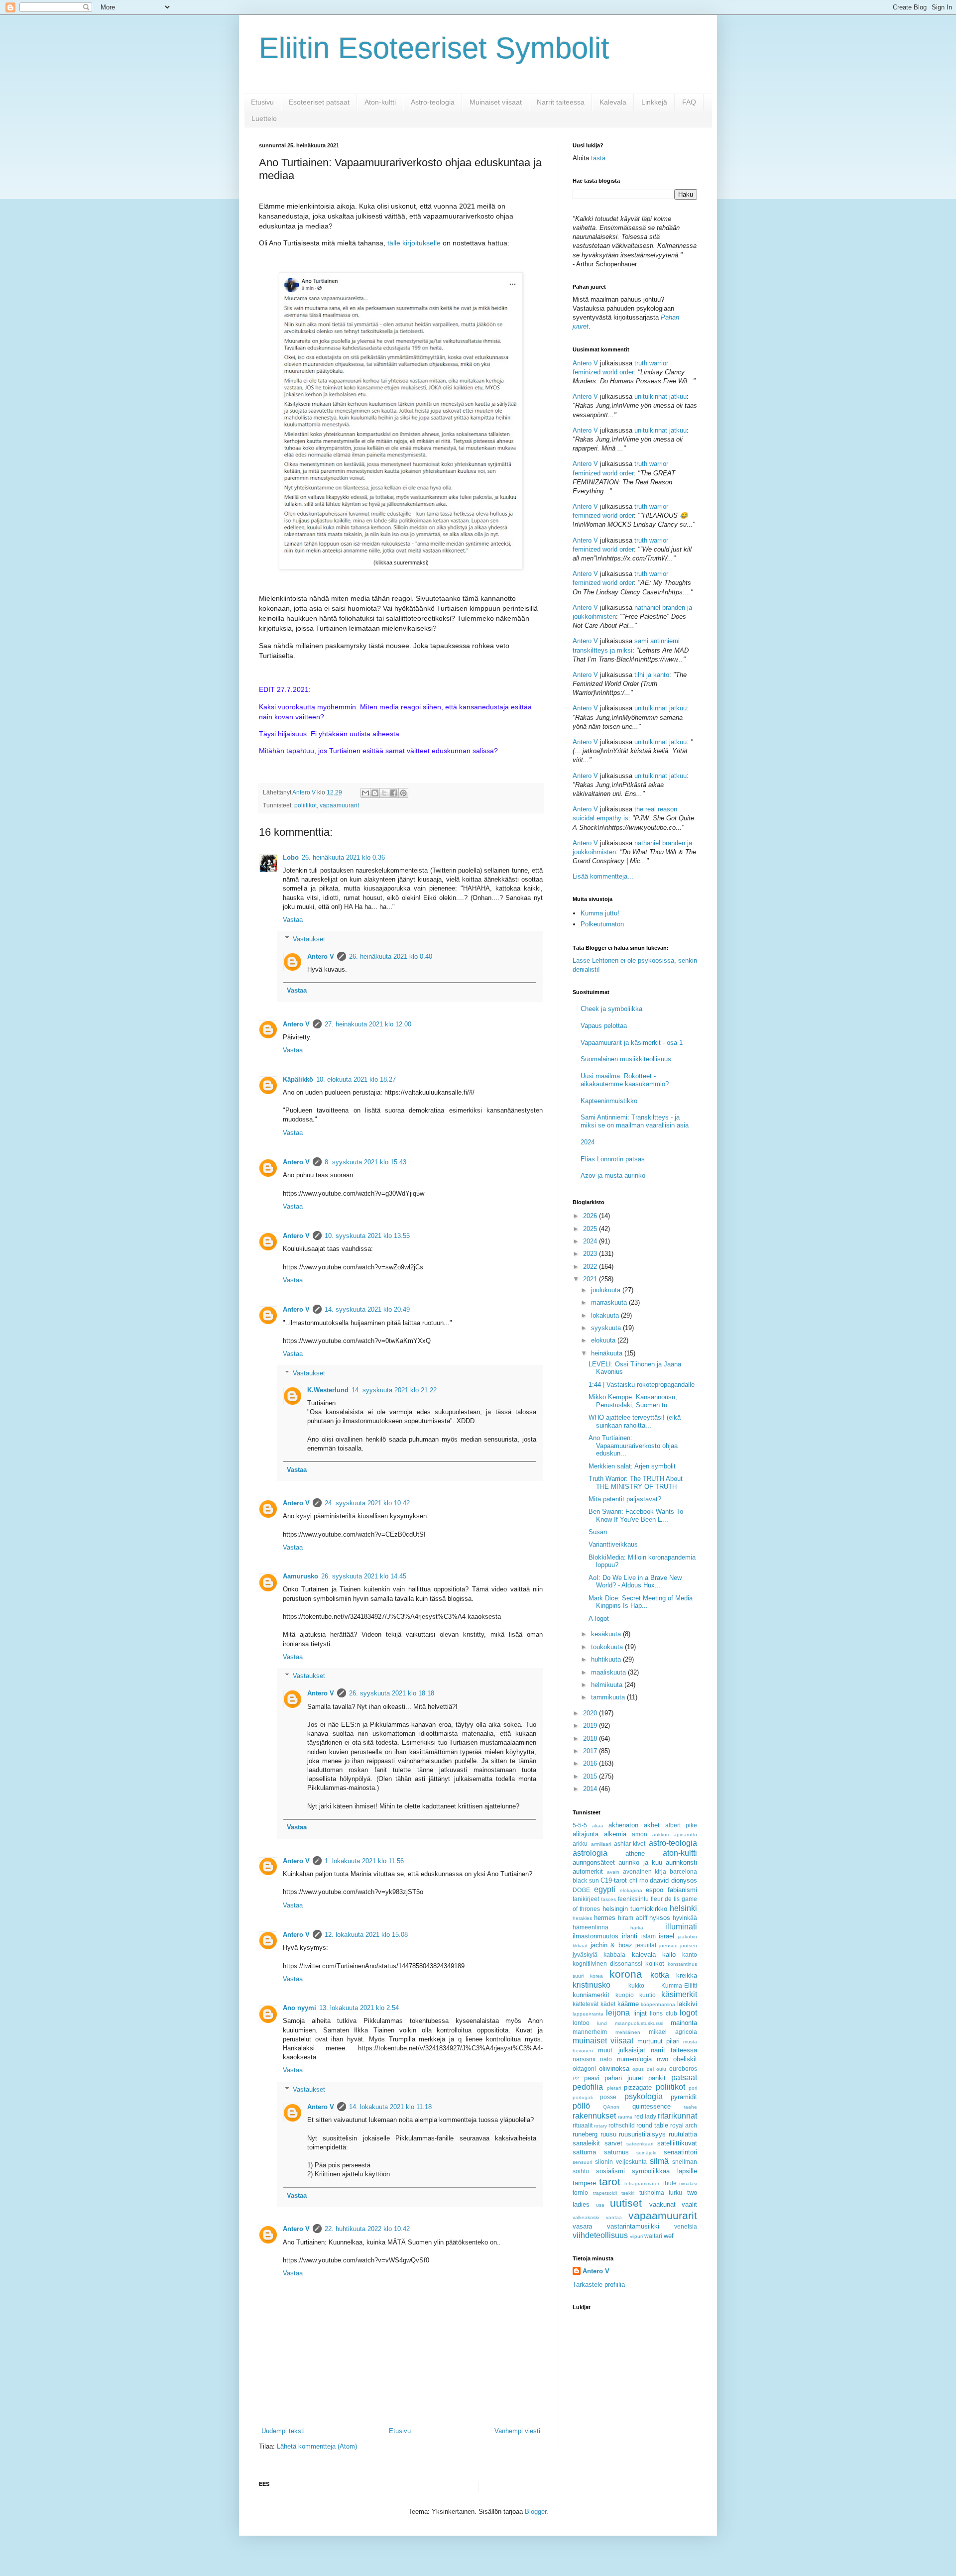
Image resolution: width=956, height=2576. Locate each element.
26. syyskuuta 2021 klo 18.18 (392, 1693)
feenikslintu (633, 1899)
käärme (628, 2004)
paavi (592, 2078)
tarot (610, 2182)
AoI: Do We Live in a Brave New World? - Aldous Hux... (635, 1582)
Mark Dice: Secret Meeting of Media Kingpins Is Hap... (641, 1602)
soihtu (581, 2171)
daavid (659, 1880)
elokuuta (604, 1340)
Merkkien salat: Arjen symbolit (632, 1466)
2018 (591, 1738)
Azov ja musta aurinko (613, 1176)
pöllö (581, 2106)
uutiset (626, 2203)
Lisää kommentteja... (603, 876)
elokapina (631, 1890)
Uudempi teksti (283, 2431)
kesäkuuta (607, 1634)
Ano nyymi (299, 2008)
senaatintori (680, 2152)
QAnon (611, 2107)
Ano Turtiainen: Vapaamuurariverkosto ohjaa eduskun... (633, 1446)
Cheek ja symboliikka (611, 1009)
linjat (640, 2013)
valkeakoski (586, 2217)
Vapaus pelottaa (604, 1026)
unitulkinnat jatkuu (660, 396)
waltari (653, 2236)
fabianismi (682, 1890)
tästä (598, 158)
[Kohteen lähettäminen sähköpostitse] (365, 793)
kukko (636, 1985)
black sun (586, 1880)
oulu (661, 2069)
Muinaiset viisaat (496, 102)
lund (602, 2023)
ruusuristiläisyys (642, 2134)
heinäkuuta (608, 1353)
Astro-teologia (433, 102)
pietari (614, 2088)
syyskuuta (607, 1328)
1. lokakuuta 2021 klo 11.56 (364, 1861)
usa (600, 2205)
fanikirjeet (586, 1899)
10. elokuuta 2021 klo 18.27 (356, 1079)
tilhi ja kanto (652, 675)
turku (675, 2192)
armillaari (601, 1844)
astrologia (590, 1853)
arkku (580, 1844)
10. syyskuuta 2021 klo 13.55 (367, 1236)
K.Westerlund (328, 1390)
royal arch (684, 2125)
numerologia (634, 2059)
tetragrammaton (643, 2184)
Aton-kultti (380, 102)
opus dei (643, 2069)
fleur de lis (665, 1899)
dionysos (684, 1880)
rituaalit (583, 2125)
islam (649, 1936)
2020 (591, 1713)
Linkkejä (654, 102)
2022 (591, 1267)
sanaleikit (586, 2143)
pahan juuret (624, 2078)
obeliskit (685, 2059)
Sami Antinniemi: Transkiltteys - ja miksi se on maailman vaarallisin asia (635, 1121)
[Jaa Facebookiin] (394, 793)
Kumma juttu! (600, 913)
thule (670, 2183)
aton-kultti (680, 1853)
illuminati (681, 1927)
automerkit (588, 1871)
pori (693, 2088)
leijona (618, 2013)
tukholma (652, 2192)
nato (606, 2059)
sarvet (613, 2143)
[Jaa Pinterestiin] (403, 793)
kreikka (687, 1975)
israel (666, 1936)
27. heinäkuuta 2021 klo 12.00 (368, 1024)
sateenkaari (640, 2144)
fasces (608, 1899)
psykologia (644, 2096)
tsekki (628, 2193)
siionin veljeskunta (621, 2162)
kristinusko (592, 1985)
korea (597, 1976)
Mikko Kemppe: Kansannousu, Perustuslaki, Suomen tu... (633, 1401)
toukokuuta (608, 1647)
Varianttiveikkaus (613, 1544)
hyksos (660, 1918)
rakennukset (594, 2116)
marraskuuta (610, 1302)
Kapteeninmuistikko (609, 1101)
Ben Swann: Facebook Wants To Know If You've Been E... (636, 1515)
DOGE (581, 1890)
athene (635, 1853)
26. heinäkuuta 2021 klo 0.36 (343, 857)
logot (688, 2013)
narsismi (584, 2059)
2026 (591, 1216)
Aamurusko (300, 1576)
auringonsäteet (594, 1862)
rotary (600, 2126)
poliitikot (305, 805)
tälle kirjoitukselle (414, 243)
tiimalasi (688, 2184)
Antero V (321, 956)
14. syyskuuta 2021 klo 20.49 (367, 1309)
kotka (660, 1975)
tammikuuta (609, 1697)
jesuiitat (646, 1945)
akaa (598, 1826)
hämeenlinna (591, 1927)
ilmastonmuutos (596, 1936)
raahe (690, 2107)
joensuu (668, 1946)
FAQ (689, 102)
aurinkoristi (681, 1862)
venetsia (686, 2226)
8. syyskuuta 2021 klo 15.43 (365, 1162)
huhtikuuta (607, 1659)
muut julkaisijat (621, 2050)
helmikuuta (608, 1685)
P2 (576, 2078)
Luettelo (264, 118)
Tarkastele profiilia (599, 2285)
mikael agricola (673, 2032)
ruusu (608, 2134)
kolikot (655, 1963)
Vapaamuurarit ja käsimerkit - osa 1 (632, 1043)
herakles (582, 1918)
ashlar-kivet (630, 1844)
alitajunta (586, 1834)
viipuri (636, 2236)
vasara (582, 2226)
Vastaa (293, 920)
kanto (690, 1955)
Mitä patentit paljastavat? (625, 1499)
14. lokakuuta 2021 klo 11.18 (390, 2107)
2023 (591, 1254)
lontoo (581, 2023)
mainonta (684, 2023)
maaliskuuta (609, 1672)
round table (652, 2125)
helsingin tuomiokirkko (635, 1909)
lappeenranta (588, 2014)
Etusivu (262, 102)
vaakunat (662, 2204)
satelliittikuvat (677, 2143)
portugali (583, 2097)
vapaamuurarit (339, 805)
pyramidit (684, 2097)
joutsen (689, 1946)
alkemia (615, 1834)
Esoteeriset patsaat (319, 102)
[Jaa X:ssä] (384, 793)
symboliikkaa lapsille (664, 2171)
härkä (637, 1928)
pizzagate (638, 2087)
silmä (659, 2161)
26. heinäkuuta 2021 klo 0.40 (391, 956)
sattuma (584, 2152)
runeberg (585, 2134)
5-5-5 (580, 1825)
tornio (580, 2192)
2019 (591, 1726)
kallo (669, 1955)
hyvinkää (685, 1918)
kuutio (648, 1995)
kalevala (644, 1955)
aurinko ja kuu (640, 1862)
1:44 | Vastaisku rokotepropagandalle (642, 1385)
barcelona (683, 1871)
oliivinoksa (614, 2069)
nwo (662, 2059)
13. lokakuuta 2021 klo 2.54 (359, 2008)
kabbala (614, 1955)
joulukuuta (607, 1290)
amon (640, 1834)
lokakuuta (606, 1315)
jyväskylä (585, 1955)
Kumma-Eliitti (679, 1985)
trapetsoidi (605, 2193)
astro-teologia (673, 1843)
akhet (652, 1825)
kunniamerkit (591, 1995)
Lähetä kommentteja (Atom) (317, 2446)
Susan (598, 1532)
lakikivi (687, 2004)
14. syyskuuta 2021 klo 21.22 (394, 1390)
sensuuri (582, 2162)
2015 (591, 1776)
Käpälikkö (298, 1079)
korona (626, 1974)
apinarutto (685, 1835)
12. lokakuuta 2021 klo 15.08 (366, 1935)
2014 (591, 1789)
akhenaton (623, 1825)
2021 (591, 1279)
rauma (625, 2117)
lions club (663, 2013)
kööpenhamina (658, 2004)
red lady (645, 2116)
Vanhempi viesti (517, 2431)
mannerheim (590, 2032)
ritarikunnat (677, 2116)
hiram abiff (632, 1918)
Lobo (291, 857)
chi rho (639, 1880)
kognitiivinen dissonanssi (607, 1963)
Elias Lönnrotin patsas (613, 1159)
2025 (591, 1229)
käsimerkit (679, 1994)
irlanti (630, 1936)
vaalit (689, 2204)
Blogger (536, 2512)
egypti (605, 1889)
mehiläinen (628, 2032)
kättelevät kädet (594, 2004)
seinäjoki (646, 2153)
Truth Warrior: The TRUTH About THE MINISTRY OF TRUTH (636, 1483)
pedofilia (588, 2087)
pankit (657, 2078)
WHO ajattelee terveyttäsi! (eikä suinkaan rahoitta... (635, 1421)
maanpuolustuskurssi (639, 2023)
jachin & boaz (611, 1945)
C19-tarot (614, 1880)
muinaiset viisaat (603, 2041)
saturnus (616, 2152)
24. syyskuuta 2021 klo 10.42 (367, 1503)
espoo (655, 1890)
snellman (685, 2162)
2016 (591, 1763)
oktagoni (584, 2069)
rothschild (622, 2125)
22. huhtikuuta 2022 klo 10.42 (367, 2229)
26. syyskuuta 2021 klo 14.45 (364, 1576)
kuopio (625, 1995)
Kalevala (613, 102)
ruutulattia (683, 2134)
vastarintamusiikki (633, 2226)
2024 (588, 1142)
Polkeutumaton (602, 924)
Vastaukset (309, 939)
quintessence (652, 2106)
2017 (591, 1751)
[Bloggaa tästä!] (375, 793)
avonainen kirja (645, 1871)
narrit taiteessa (674, 2050)
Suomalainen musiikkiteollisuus (626, 1059)
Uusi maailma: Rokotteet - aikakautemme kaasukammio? (625, 1080)
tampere (584, 2183)
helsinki (683, 1908)
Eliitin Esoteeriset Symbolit (434, 48)
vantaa (614, 2217)
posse (608, 2097)
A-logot (599, 1619)
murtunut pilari (658, 2041)
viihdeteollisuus (600, 2235)
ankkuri (660, 1835)
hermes (605, 1918)
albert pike (681, 1825)
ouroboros (683, 2069)
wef (669, 2236)
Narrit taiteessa (561, 102)
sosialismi (610, 2171)
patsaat (684, 2077)
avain (613, 1872)
